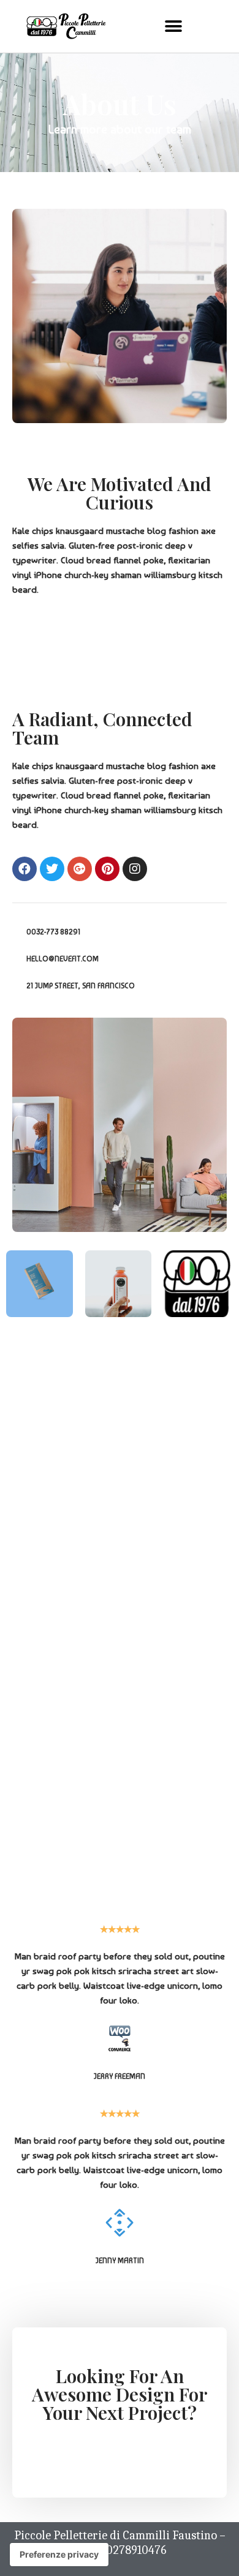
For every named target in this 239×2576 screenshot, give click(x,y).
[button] (173, 26)
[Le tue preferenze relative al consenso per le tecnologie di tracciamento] (59, 2555)
